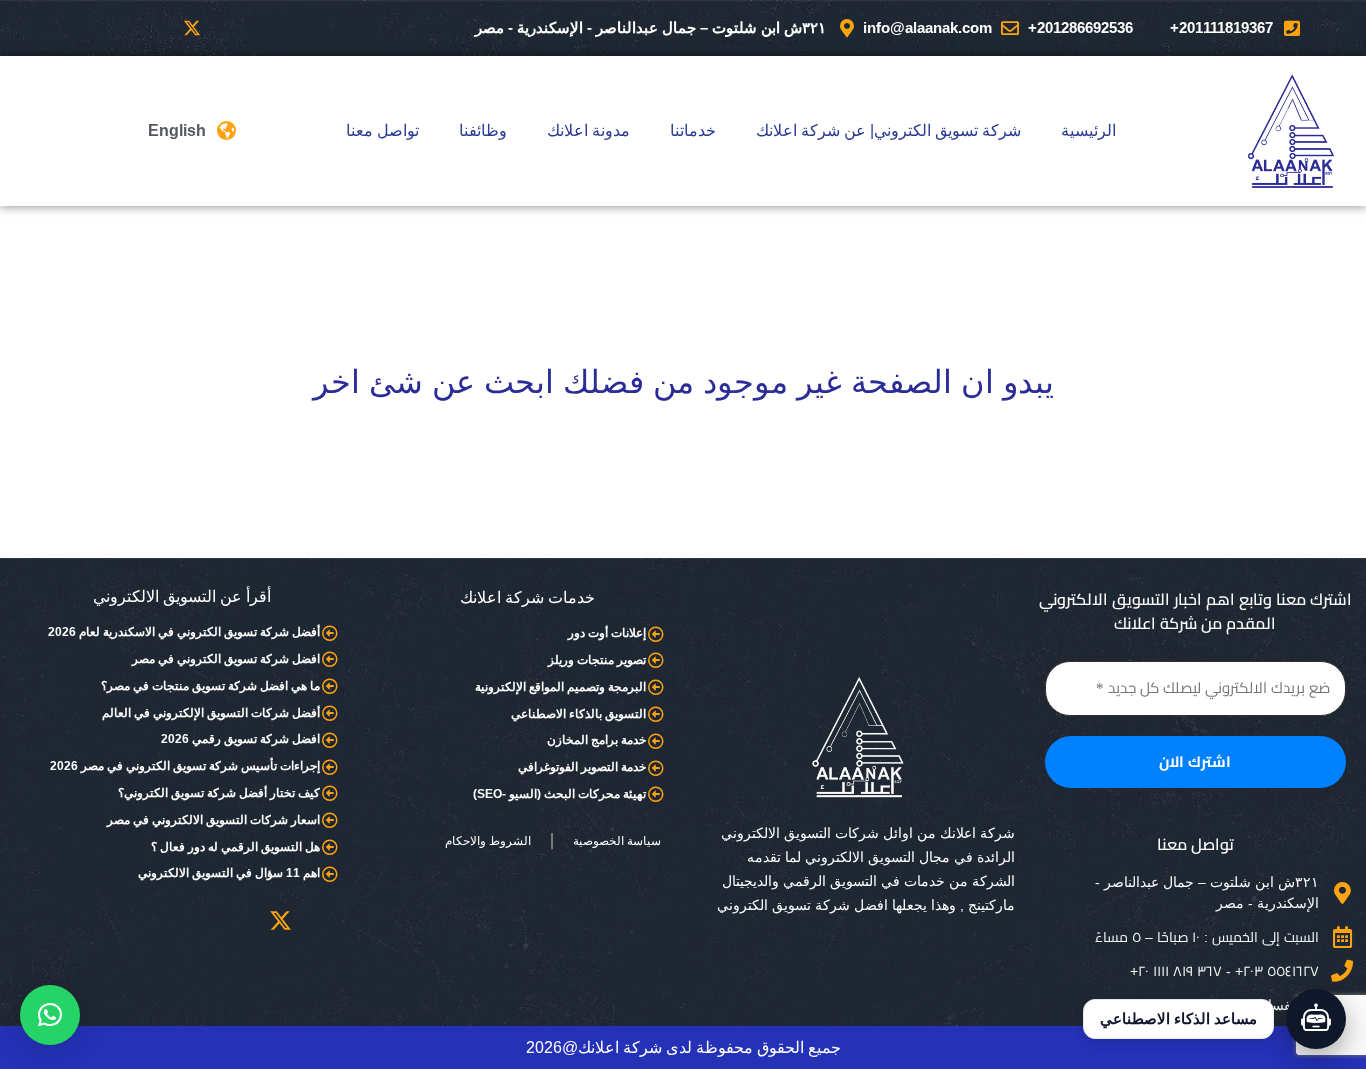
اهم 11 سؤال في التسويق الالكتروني (229, 873)
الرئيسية (1088, 130)
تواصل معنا (382, 130)
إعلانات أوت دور (607, 633)
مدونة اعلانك (588, 130)
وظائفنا (483, 130)
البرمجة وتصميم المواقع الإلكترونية (560, 687)
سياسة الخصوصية (617, 841)
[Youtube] (151, 28)
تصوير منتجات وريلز (597, 660)
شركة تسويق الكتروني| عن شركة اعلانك (888, 130)
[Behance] (28, 28)
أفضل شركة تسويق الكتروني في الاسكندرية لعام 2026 (184, 632)
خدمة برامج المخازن (596, 740)
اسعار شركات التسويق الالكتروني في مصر (213, 820)
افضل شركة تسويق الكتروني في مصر (226, 659)
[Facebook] (233, 28)
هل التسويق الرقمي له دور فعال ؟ (235, 847)
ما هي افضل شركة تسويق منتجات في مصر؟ (210, 686)
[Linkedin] (69, 28)
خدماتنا (693, 130)
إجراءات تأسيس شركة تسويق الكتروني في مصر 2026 (185, 766)
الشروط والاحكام (488, 841)
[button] (50, 1015)
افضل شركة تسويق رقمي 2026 (240, 739)
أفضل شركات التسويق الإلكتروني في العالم (211, 713)
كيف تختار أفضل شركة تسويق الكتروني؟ (219, 793)
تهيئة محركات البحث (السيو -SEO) (559, 794)
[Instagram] (110, 28)
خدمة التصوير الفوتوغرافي (582, 767)
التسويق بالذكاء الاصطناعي (578, 714)
